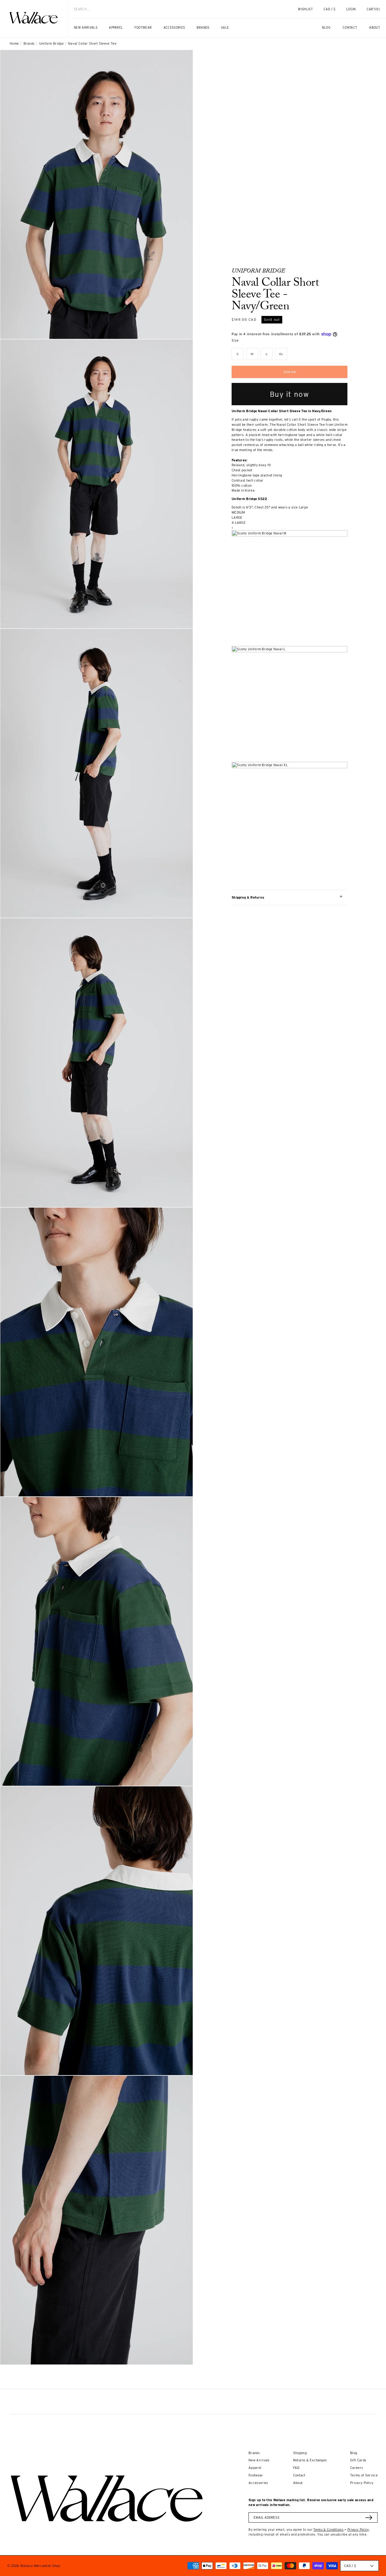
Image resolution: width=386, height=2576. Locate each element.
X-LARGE (239, 523)
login (354, 12)
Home (14, 43)
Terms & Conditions (328, 2530)
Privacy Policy (362, 2483)
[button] (373, 9)
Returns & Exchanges (310, 2460)
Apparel (255, 2468)
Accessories (258, 2483)
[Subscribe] (369, 2518)
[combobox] (172, 9)
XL (283, 356)
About (298, 2483)
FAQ (296, 2468)
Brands (29, 43)
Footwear (256, 2475)
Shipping (300, 2453)
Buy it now (290, 394)
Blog (354, 2453)
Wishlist (305, 9)
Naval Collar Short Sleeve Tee (92, 43)
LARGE (237, 517)
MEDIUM (238, 512)
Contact (299, 2475)
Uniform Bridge (51, 43)
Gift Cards (358, 2460)
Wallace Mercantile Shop (40, 2566)
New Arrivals (259, 2460)
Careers (356, 2468)
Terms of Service (364, 2475)
